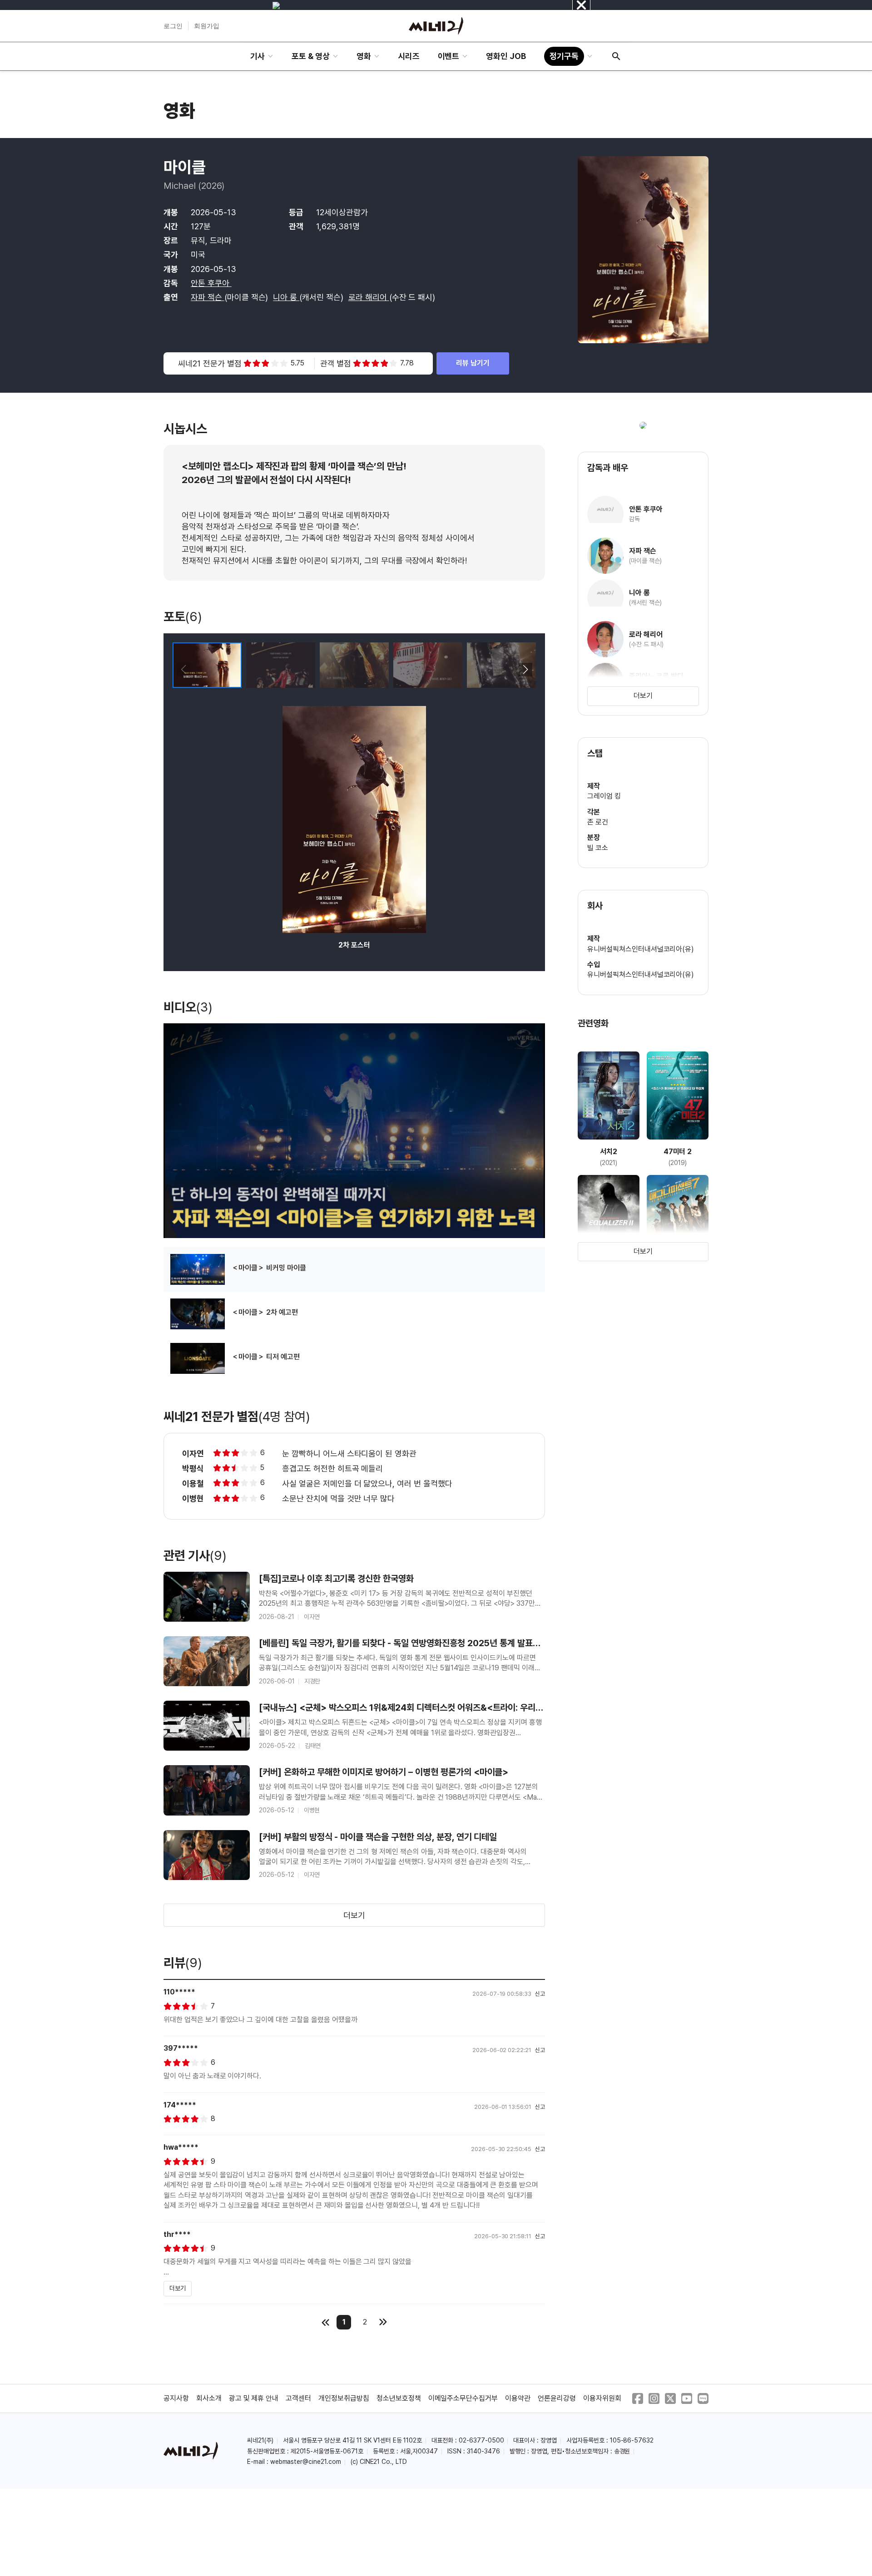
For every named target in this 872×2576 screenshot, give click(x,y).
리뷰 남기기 (473, 363)
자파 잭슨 (208, 297)
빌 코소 (598, 848)
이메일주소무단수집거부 (463, 2398)
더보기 (354, 1915)
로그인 (173, 26)
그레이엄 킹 (604, 796)
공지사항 (176, 2398)
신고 (540, 1994)
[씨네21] (436, 26)
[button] (525, 670)
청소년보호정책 (399, 2398)
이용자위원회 (602, 2398)
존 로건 (598, 822)
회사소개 (209, 2398)
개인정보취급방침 (344, 2398)
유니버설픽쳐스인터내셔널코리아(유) (641, 949)
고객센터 (298, 2398)
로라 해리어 (369, 297)
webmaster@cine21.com (306, 2462)
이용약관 (518, 2398)
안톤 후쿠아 (211, 283)
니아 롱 (286, 297)
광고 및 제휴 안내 (254, 2398)
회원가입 (207, 26)
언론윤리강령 (557, 2398)
